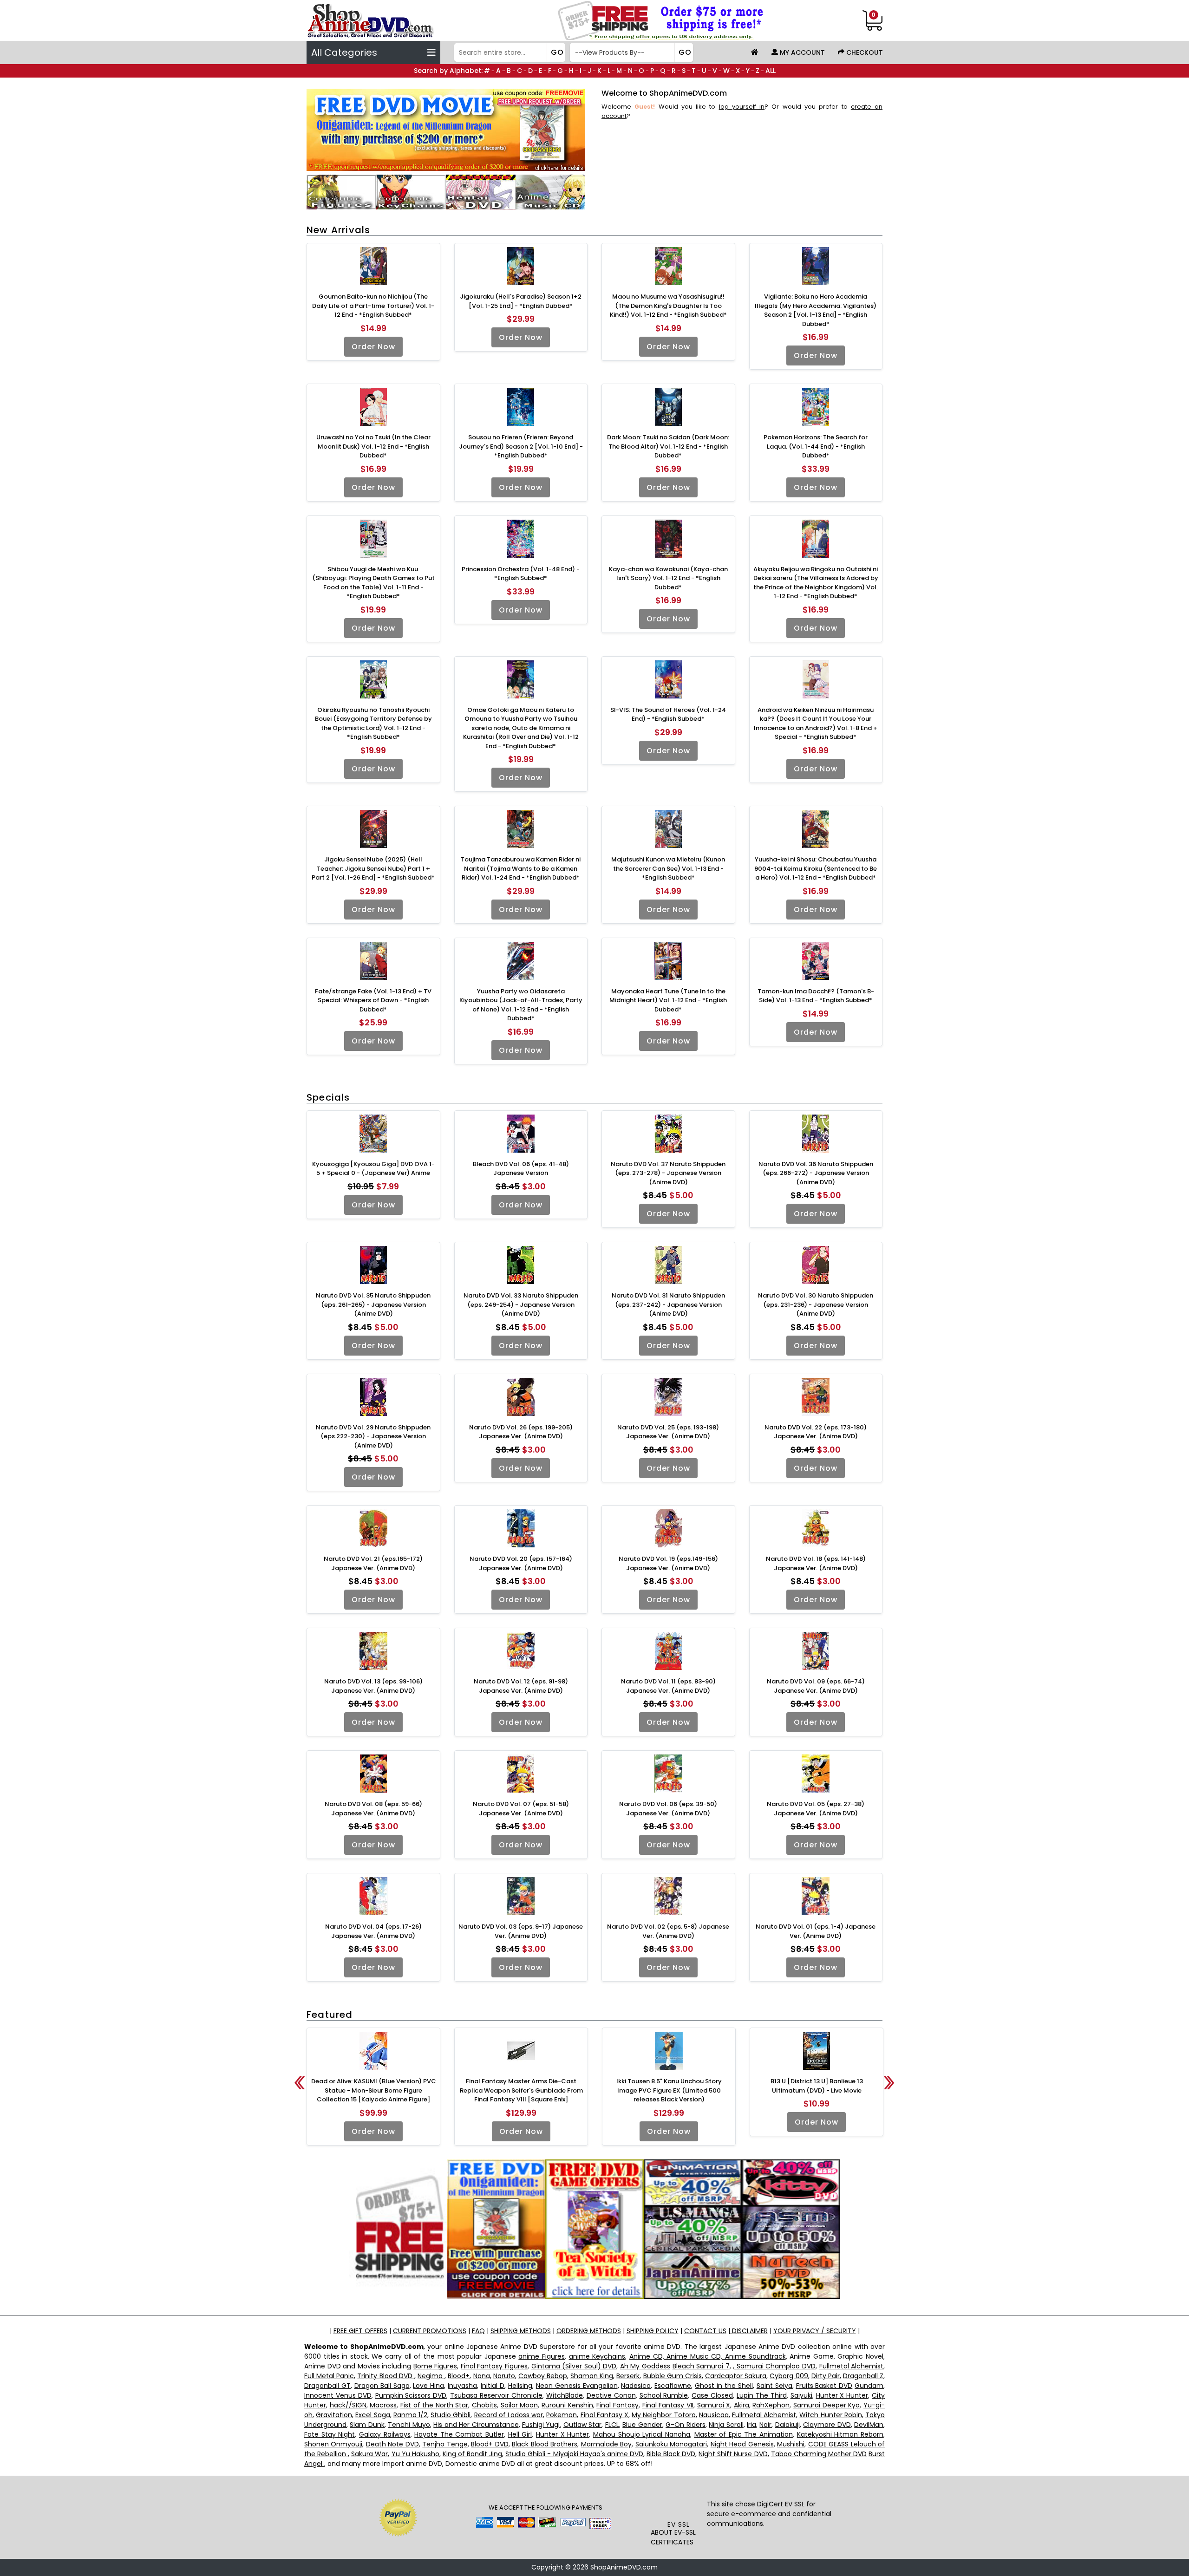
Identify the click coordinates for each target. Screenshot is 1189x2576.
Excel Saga (372, 2415)
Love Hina (428, 2386)
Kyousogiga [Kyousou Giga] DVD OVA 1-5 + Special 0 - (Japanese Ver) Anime (373, 1169)
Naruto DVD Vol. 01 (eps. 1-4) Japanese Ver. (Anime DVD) (816, 1931)
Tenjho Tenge (445, 2444)
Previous (300, 2083)
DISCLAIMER (749, 2331)
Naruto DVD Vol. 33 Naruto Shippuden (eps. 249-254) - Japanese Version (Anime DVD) (521, 1304)
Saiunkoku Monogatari (671, 2444)
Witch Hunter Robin (830, 2415)
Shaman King (592, 2376)
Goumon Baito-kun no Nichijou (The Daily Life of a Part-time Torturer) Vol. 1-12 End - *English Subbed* (373, 306)
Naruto (504, 2376)
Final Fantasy (617, 2405)
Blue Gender (642, 2425)
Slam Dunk (367, 2425)
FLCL (612, 2425)
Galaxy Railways (385, 2434)
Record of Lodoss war (509, 2415)
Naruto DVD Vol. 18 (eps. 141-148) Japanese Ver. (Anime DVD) (816, 1563)
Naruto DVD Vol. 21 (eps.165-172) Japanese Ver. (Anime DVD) (373, 1563)
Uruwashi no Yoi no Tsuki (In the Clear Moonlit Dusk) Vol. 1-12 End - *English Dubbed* (373, 446)
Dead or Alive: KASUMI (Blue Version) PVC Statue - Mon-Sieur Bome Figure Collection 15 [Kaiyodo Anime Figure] (374, 2090)
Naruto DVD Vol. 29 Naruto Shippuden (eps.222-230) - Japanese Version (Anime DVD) (373, 1436)
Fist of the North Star (434, 2405)
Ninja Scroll (726, 2425)
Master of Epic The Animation (744, 2434)
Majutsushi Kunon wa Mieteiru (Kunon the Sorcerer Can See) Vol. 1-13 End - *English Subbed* (668, 868)
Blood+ (459, 2376)
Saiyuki (801, 2395)
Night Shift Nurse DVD (733, 2454)
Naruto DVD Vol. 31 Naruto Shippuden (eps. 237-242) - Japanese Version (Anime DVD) (668, 1304)
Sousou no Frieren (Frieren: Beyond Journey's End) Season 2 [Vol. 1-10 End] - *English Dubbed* (521, 446)
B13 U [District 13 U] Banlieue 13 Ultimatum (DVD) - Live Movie (817, 2086)
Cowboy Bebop (543, 2376)
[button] (679, 2501)
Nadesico (636, 2386)
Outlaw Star (582, 2425)
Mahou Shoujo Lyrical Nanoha (642, 2434)
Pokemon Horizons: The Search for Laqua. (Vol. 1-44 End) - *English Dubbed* (816, 446)
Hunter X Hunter (842, 2395)
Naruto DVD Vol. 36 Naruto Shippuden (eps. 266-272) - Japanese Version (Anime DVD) (816, 1173)
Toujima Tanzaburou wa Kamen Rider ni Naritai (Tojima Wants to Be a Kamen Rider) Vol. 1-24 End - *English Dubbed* (521, 868)
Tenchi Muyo (409, 2425)
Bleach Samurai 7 (701, 2366)
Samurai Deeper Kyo (826, 2405)
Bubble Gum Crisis (673, 2376)
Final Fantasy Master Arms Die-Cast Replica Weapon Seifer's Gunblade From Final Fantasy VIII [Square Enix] (521, 2090)
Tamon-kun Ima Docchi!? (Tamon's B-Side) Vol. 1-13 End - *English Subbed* (816, 996)
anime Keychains (597, 2356)
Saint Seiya (774, 2386)
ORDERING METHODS (589, 2331)
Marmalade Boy (606, 2444)
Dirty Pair (826, 2376)
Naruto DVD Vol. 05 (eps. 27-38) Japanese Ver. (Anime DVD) (816, 1809)
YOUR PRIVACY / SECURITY (815, 2331)
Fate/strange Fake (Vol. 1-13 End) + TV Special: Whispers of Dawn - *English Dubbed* (373, 1000)
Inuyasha (462, 2386)
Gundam (869, 2386)
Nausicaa (714, 2415)
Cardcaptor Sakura (736, 2376)
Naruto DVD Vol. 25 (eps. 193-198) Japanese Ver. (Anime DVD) (668, 1432)
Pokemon (562, 2415)
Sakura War (369, 2454)
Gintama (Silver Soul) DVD (574, 2366)
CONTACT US (705, 2331)
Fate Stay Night (330, 2434)
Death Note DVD (392, 2444)
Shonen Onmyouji (333, 2444)
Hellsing (520, 2386)
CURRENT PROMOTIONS (430, 2331)
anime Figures (542, 2356)
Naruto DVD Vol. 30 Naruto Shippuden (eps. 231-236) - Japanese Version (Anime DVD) (816, 1304)
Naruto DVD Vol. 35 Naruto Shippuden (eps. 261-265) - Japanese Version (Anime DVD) (373, 1304)
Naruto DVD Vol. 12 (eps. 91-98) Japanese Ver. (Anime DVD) (521, 1686)
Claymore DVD (827, 2425)
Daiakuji (787, 2425)
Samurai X (714, 2405)
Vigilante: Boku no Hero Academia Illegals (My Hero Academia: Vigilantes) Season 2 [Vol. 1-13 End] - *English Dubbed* (816, 310)
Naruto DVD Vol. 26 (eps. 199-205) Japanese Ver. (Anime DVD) (521, 1432)
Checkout (864, 52)
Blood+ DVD (490, 2444)
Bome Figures (435, 2366)
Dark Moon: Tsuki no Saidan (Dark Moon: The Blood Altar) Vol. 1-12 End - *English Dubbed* (668, 446)
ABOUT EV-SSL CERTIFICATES (673, 2537)
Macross (383, 2405)
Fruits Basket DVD (824, 2386)
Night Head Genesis (742, 2444)
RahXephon (771, 2405)
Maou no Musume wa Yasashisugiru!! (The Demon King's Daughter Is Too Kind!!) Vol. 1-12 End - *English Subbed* (668, 306)
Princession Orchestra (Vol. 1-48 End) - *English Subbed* (521, 574)
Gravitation (334, 2415)
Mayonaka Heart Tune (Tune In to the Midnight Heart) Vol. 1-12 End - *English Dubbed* (668, 1000)
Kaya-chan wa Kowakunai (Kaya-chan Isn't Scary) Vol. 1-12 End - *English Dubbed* (668, 578)
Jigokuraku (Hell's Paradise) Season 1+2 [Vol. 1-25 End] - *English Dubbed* (521, 301)
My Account (801, 52)
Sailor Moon (519, 2405)
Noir (765, 2425)
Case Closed (712, 2395)
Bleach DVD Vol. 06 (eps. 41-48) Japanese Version (521, 1169)
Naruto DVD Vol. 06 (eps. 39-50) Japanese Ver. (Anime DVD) (668, 1809)
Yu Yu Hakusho (415, 2454)
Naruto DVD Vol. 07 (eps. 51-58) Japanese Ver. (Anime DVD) (521, 1809)
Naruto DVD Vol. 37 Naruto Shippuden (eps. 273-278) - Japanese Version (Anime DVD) (668, 1173)
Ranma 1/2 (410, 2415)
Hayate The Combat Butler (459, 2434)
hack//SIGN (348, 2405)
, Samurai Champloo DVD (774, 2366)
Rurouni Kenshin (567, 2405)
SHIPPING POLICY (653, 2331)
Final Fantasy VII (668, 2405)
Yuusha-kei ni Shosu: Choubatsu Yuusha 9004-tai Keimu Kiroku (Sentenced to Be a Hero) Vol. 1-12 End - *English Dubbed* (816, 868)
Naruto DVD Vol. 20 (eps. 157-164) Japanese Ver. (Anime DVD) (521, 1563)
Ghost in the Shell (724, 2386)
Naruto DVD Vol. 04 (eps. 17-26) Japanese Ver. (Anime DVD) (373, 1931)
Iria (751, 2425)
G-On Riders (685, 2425)
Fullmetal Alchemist (852, 2366)
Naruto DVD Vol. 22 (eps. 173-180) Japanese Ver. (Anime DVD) (816, 1432)
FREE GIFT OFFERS (360, 2331)
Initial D (493, 2386)
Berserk (628, 2376)
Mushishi (791, 2444)
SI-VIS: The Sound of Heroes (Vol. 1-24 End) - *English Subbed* (668, 714)
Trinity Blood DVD (385, 2376)
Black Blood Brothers (545, 2444)
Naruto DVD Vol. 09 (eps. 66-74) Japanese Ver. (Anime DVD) (816, 1686)
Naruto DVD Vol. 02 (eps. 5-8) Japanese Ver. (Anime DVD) (668, 1931)
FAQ (478, 2331)
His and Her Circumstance (476, 2425)
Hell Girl (520, 2434)
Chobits (484, 2405)
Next (889, 2083)
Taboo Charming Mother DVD (819, 2454)
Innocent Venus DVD (338, 2395)
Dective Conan (611, 2395)
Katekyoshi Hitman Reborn (840, 2434)
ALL (771, 71)
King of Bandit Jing (472, 2454)
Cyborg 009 (789, 2376)
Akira (741, 2405)
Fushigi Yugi (541, 2425)
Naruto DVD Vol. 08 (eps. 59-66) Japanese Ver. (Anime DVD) (373, 1809)
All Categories (344, 52)
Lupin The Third (762, 2395)
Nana (482, 2376)
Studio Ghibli (451, 2415)
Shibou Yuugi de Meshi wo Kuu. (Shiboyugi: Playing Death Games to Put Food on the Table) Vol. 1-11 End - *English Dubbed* (373, 583)
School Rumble (664, 2395)
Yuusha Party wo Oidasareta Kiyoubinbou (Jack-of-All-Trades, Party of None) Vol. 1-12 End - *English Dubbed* (521, 1005)
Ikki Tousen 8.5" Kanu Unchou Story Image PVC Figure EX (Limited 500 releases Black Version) (669, 2090)
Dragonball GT (327, 2386)
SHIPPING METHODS (521, 2331)
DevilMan (869, 2425)
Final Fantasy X (604, 2415)
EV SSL (679, 2524)
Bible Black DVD (671, 2454)
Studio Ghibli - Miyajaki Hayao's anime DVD (574, 2454)
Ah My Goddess (645, 2366)
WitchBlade (565, 2395)
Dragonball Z (863, 2376)
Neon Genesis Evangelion (577, 2386)
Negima (431, 2376)
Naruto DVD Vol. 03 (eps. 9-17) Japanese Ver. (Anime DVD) (521, 1931)
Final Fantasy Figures (494, 2366)
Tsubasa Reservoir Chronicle (496, 2395)
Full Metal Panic (329, 2376)
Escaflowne (673, 2386)
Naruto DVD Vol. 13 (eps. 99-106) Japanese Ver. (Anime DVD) (373, 1686)
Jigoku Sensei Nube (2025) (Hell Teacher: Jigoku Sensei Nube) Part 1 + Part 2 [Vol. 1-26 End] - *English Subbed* (373, 868)
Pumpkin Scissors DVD (411, 2395)
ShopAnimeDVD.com (624, 2567)
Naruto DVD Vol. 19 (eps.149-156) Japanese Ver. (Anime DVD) (668, 1563)
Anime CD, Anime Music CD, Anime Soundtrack (708, 2356)
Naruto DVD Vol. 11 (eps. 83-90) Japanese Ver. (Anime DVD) (668, 1686)
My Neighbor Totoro (663, 2415)
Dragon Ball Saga (382, 2386)
